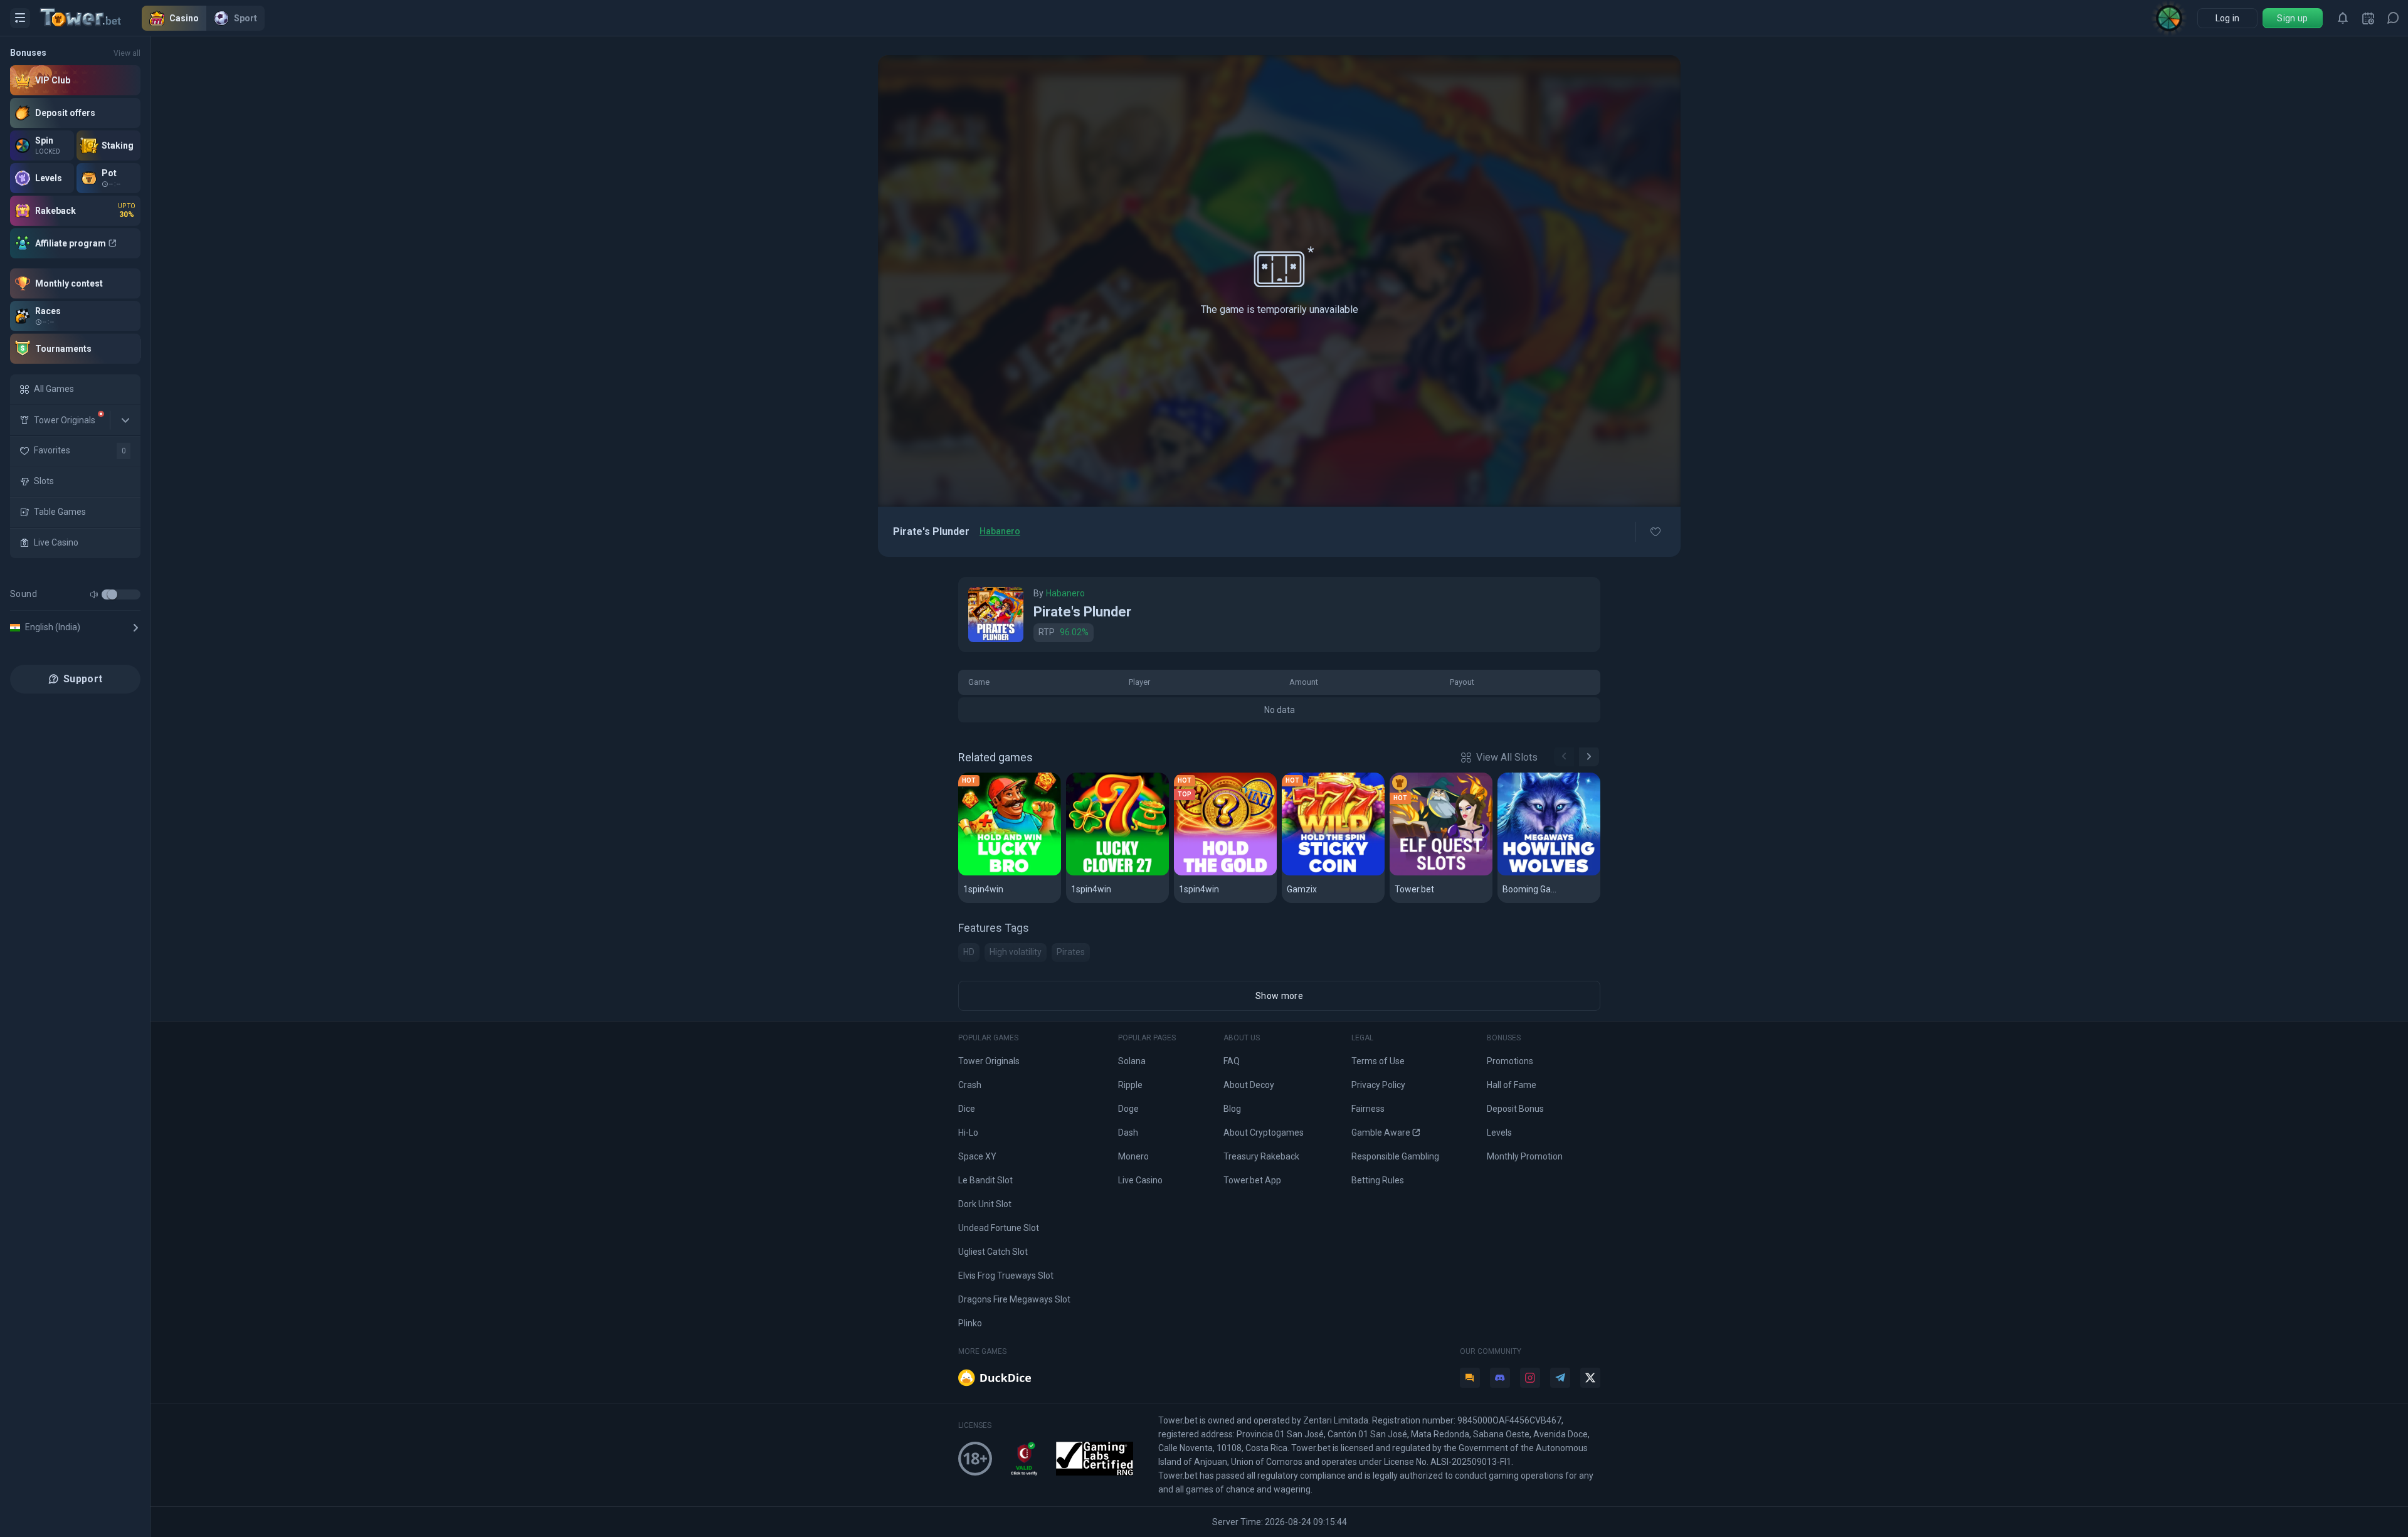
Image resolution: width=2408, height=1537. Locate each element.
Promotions (1510, 1061)
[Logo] (91, 18)
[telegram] (1560, 1378)
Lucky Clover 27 (1109, 873)
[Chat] (2393, 18)
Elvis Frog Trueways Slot (1006, 1276)
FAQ (1232, 1061)
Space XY (977, 1156)
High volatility (1016, 952)
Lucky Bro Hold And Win (1010, 873)
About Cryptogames (1264, 1133)
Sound (24, 594)
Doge (1128, 1109)
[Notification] (2343, 18)
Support (83, 679)
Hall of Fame (1512, 1085)
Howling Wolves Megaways (1549, 873)
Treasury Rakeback (1261, 1156)
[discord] (1500, 1378)
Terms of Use (1378, 1061)
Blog (1232, 1109)
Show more (1279, 996)
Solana (1132, 1061)
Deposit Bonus (1515, 1109)
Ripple (1130, 1085)
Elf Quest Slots (1430, 873)
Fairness (1368, 1109)
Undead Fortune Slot (999, 1228)
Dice (967, 1109)
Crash (970, 1085)
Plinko (970, 1323)
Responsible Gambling (1395, 1156)
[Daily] (2368, 18)
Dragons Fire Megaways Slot (1014, 1299)
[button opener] (20, 18)
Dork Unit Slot (985, 1204)
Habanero (1000, 531)
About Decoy (1249, 1085)
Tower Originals (989, 1061)
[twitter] (1590, 1378)
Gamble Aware (1381, 1133)
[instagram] (1530, 1378)
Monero (1133, 1156)
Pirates (1071, 952)
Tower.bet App (1252, 1180)
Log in (2228, 18)
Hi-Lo (968, 1133)
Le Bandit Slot (985, 1180)
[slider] (112, 594)
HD (969, 952)
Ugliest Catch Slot (993, 1252)
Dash (1128, 1133)
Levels (1499, 1133)
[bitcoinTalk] (1470, 1378)
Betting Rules (1378, 1180)
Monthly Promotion (1525, 1156)
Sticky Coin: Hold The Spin (1333, 873)
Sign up (2292, 18)
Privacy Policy (1378, 1085)
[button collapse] (125, 420)
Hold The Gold (1212, 873)
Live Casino (1140, 1180)
